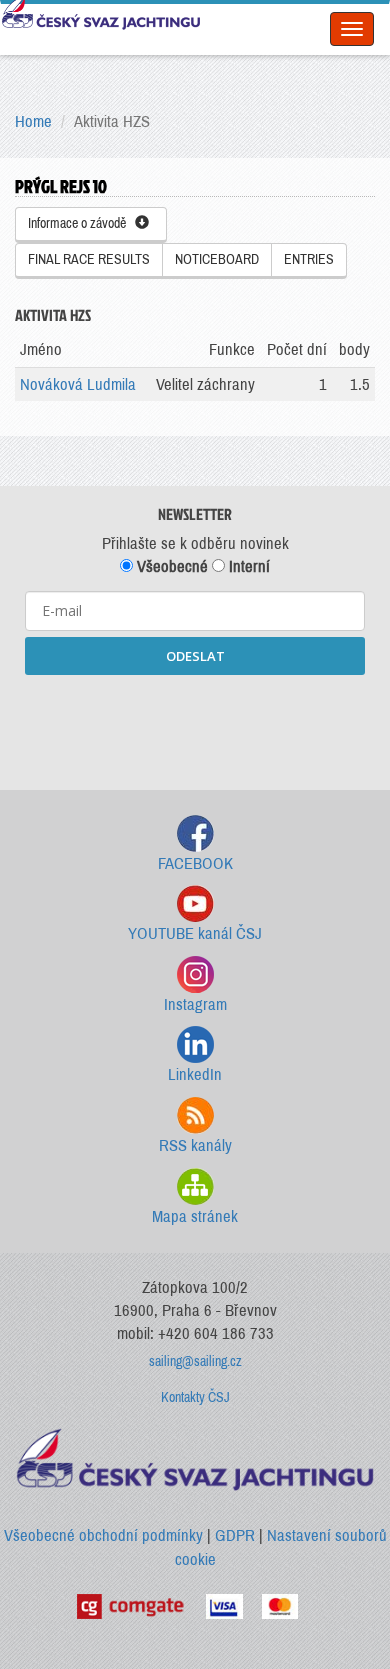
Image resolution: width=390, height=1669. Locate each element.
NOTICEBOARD (217, 259)
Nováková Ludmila (78, 384)
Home (33, 121)
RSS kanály (195, 1145)
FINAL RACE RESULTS (89, 259)
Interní (247, 566)
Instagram (195, 1004)
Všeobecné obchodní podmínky (103, 1535)
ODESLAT (195, 656)
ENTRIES (309, 259)
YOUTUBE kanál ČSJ (195, 933)
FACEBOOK (195, 863)
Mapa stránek (195, 1216)
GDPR (235, 1535)
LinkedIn (195, 1074)
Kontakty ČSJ (195, 1397)
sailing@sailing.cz (195, 1361)
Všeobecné (170, 566)
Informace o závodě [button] (81, 223)
